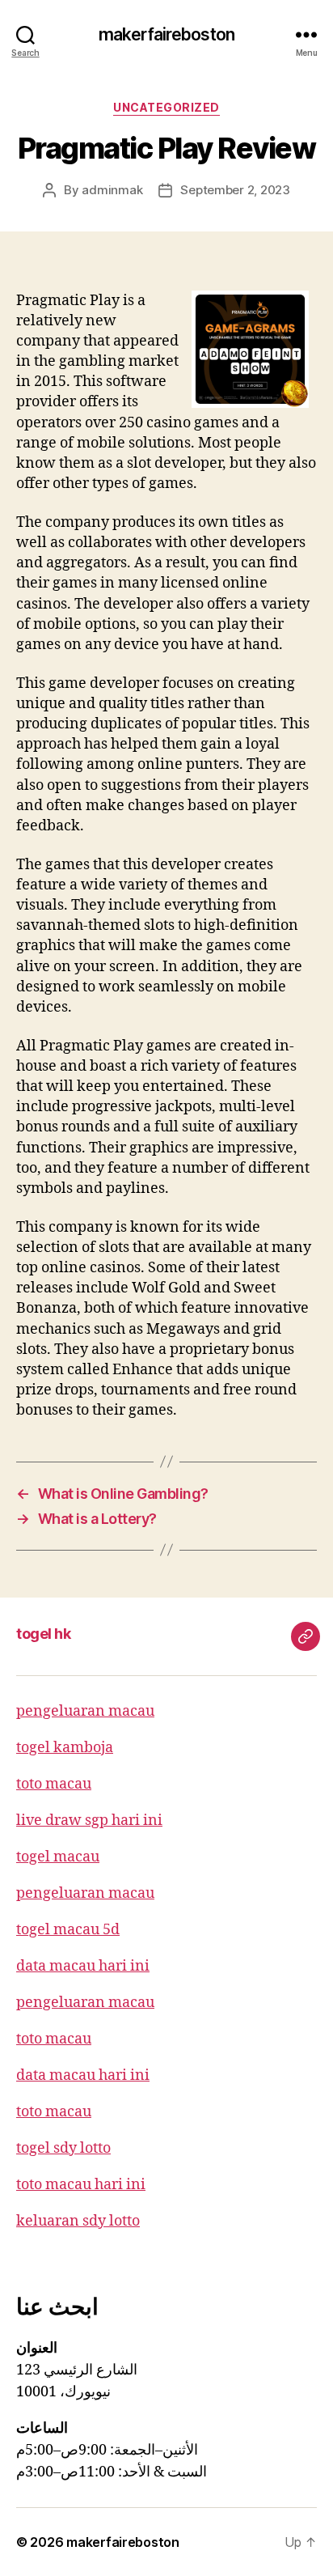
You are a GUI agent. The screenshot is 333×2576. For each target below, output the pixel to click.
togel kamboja (65, 1748)
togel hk (43, 1634)
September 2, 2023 (235, 190)
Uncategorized (166, 107)
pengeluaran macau (85, 1711)
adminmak (112, 190)
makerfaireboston (166, 34)
